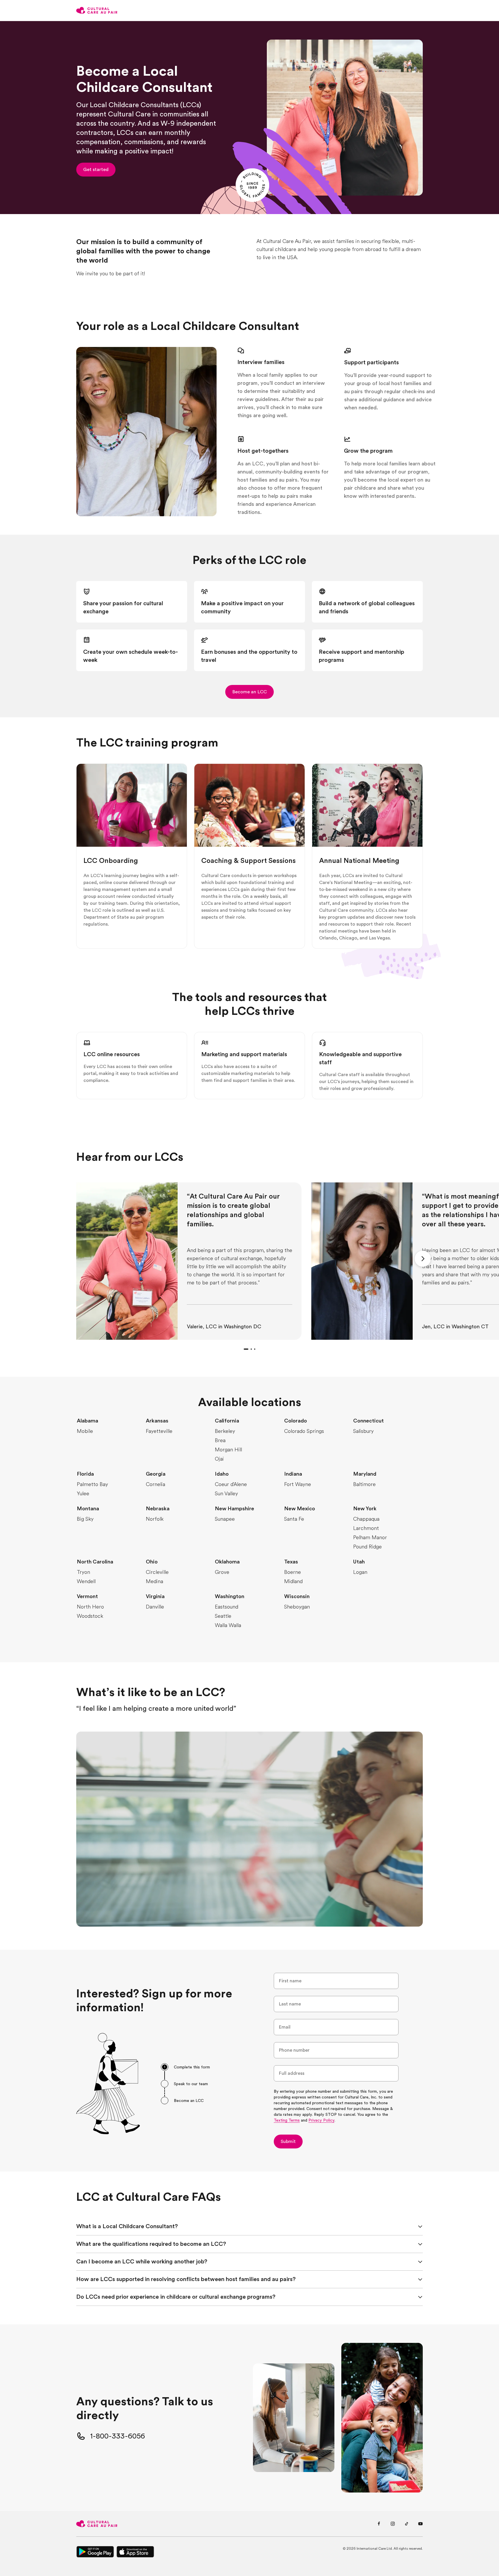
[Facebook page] (379, 2524)
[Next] (423, 1259)
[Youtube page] (420, 2524)
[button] (96, 170)
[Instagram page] (393, 2524)
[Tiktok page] (407, 2524)
